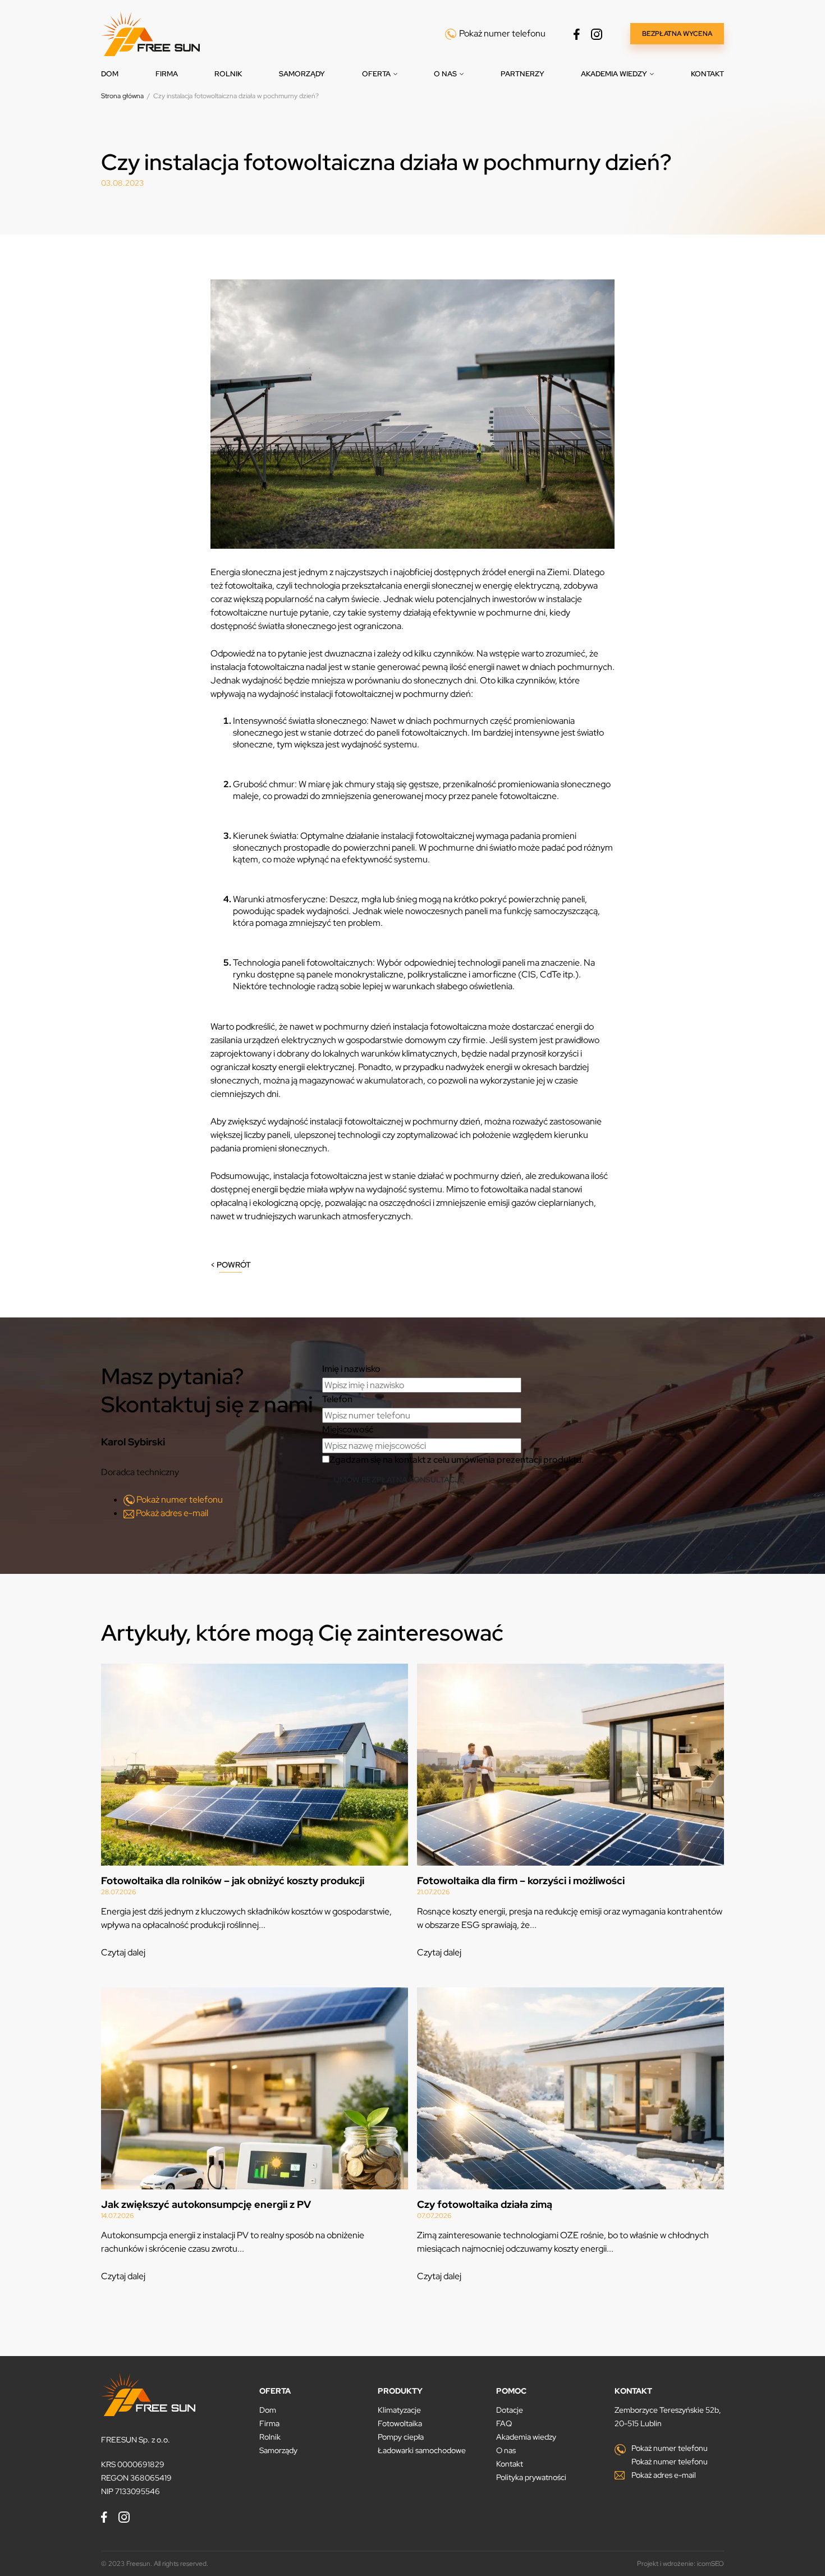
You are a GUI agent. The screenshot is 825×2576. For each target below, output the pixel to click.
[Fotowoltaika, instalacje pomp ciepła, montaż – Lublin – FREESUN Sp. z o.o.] (150, 33)
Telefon (337, 1399)
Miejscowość (348, 1429)
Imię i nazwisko (351, 1369)
